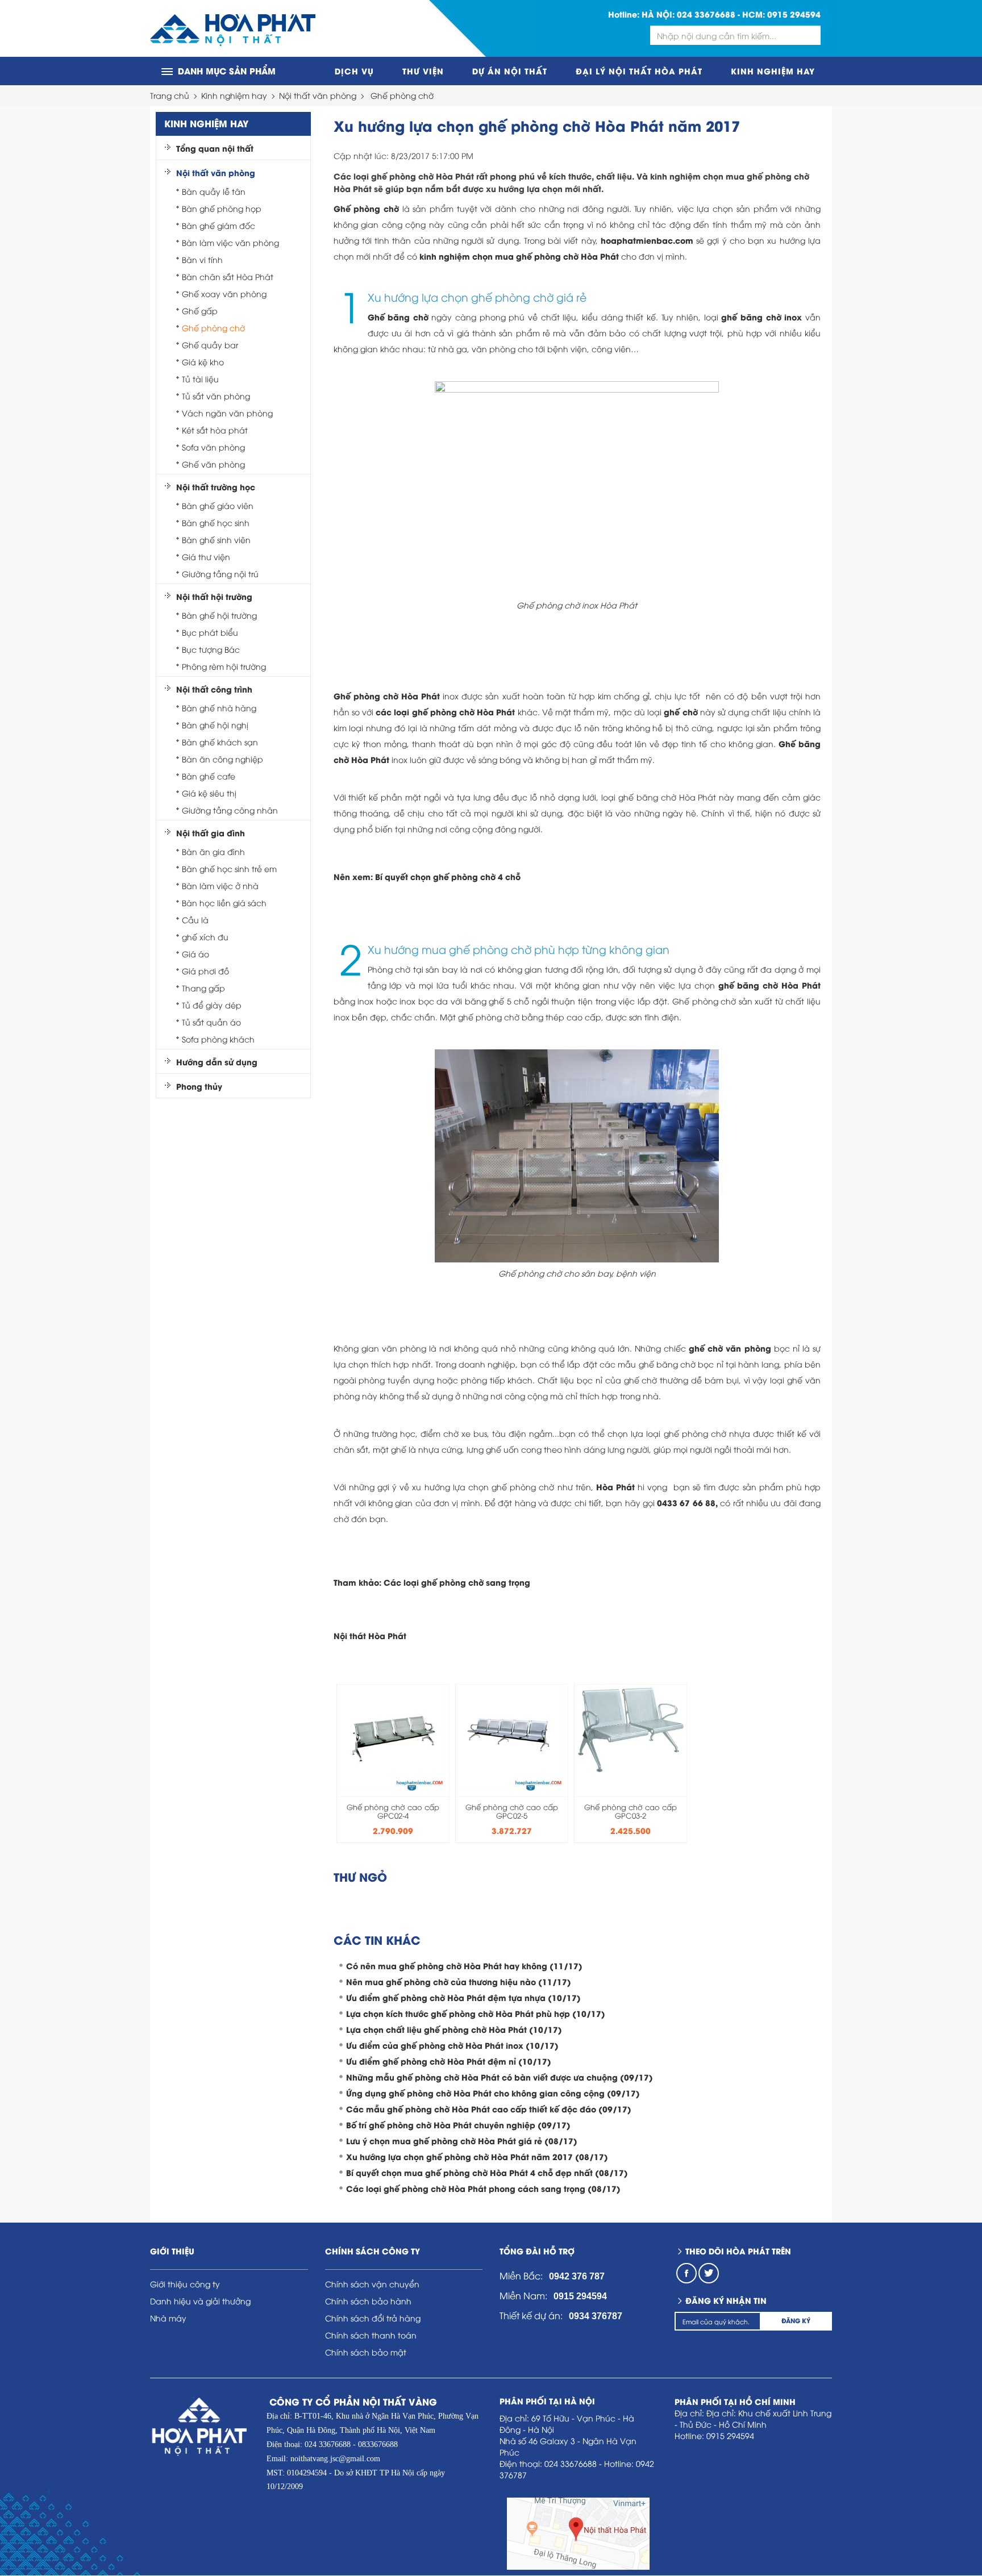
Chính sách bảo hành (368, 2301)
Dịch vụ (354, 71)
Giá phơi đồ (205, 971)
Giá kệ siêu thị (209, 793)
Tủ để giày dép (212, 1005)
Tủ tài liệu (200, 379)
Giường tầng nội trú (220, 574)
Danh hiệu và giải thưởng (200, 2301)
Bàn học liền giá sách (224, 903)
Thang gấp (203, 988)
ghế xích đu (205, 937)
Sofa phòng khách (218, 1039)
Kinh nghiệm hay (773, 71)
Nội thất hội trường (214, 597)
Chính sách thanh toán (371, 2335)
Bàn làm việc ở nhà (220, 885)
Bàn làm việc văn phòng (230, 242)
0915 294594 (794, 14)
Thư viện (423, 71)
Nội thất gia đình (211, 833)
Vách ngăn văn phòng (227, 413)
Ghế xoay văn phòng (224, 293)
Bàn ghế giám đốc (219, 225)
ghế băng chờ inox (762, 317)
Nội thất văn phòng (318, 95)
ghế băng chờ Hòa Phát (769, 985)
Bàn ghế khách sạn (220, 742)
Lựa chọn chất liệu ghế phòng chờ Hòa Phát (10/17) (454, 2029)
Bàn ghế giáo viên (218, 505)
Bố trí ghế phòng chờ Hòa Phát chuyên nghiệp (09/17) (458, 2125)
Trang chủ (170, 95)
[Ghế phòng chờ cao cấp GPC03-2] (631, 1727)
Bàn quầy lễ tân (214, 191)
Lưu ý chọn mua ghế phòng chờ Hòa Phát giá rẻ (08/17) (462, 2141)
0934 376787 (596, 2316)
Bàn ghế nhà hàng (219, 708)
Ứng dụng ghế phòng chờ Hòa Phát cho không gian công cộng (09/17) (493, 2093)
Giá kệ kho (203, 362)
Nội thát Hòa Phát (370, 1635)
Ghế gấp (200, 310)
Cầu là (195, 920)
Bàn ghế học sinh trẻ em (229, 868)
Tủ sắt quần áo (211, 1022)
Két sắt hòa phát (215, 430)
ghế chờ (681, 712)
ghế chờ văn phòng (730, 1348)
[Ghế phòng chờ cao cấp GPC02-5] (512, 1737)
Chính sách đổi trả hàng (373, 2318)
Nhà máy (168, 2318)
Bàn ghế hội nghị (215, 725)
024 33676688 (706, 14)
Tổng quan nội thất (215, 148)
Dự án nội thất (510, 71)
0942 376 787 (577, 2276)
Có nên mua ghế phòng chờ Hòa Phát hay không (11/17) (464, 1966)
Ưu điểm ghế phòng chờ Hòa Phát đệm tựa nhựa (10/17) (463, 1997)
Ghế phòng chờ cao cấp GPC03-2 (631, 1811)
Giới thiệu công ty (185, 2284)
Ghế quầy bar (210, 345)
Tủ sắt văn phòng (216, 396)
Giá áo (195, 954)
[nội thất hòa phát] (233, 29)
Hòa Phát (615, 1487)
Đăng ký (796, 2320)
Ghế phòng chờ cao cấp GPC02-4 (393, 1811)
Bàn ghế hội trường (219, 615)
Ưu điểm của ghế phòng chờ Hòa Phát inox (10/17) (452, 2045)
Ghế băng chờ (398, 317)
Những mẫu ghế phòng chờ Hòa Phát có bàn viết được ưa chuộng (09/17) (500, 2077)
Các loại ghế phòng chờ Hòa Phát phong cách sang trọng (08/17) (483, 2188)
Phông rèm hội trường (224, 666)
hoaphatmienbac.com (647, 240)
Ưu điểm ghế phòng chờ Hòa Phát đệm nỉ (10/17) (449, 2061)
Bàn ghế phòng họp (222, 208)
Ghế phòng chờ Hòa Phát (387, 696)
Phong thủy (199, 1086)
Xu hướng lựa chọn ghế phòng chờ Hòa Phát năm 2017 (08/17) (477, 2156)
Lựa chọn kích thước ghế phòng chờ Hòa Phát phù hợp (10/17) (476, 2013)
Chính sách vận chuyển (372, 2284)
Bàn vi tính (202, 259)
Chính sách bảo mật (366, 2352)
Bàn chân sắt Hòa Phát (228, 276)
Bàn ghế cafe (209, 776)
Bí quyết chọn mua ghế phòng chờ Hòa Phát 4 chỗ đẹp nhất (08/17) (487, 2172)
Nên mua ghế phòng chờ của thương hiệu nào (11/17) (459, 1981)
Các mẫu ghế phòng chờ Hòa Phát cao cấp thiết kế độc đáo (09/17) (489, 2109)
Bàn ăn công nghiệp (222, 759)
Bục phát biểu (210, 632)
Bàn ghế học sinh (216, 522)
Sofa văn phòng (213, 447)
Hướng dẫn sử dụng (217, 1062)
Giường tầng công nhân (230, 810)
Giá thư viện (206, 557)
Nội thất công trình (214, 689)
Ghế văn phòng (213, 464)
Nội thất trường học (216, 487)
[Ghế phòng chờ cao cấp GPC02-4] (393, 1737)
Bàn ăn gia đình (213, 851)
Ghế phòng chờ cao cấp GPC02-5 (512, 1811)
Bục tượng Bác (211, 649)
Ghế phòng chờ (402, 95)
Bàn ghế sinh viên (216, 539)
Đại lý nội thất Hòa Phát (639, 71)
